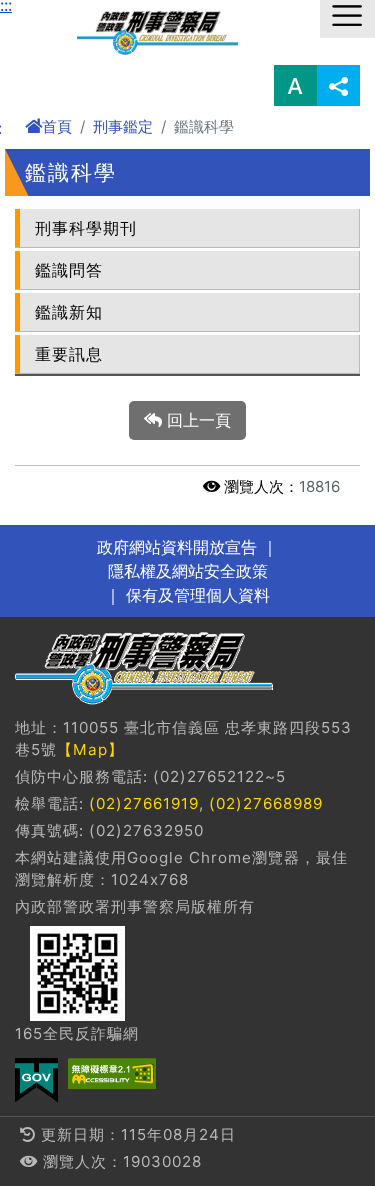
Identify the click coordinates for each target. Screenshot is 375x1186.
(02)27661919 (144, 803)
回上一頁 (196, 420)
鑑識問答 (69, 270)
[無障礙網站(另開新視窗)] (112, 1073)
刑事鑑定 (123, 126)
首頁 (57, 126)
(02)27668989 (266, 803)
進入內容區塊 (48, 12)
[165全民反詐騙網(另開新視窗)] (77, 973)
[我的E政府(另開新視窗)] (36, 1080)
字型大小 (295, 85)
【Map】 (90, 749)
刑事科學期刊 (86, 228)
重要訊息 (69, 354)
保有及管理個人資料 (195, 595)
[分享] (338, 85)
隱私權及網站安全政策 (188, 571)
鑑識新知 (69, 312)
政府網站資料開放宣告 (177, 547)
